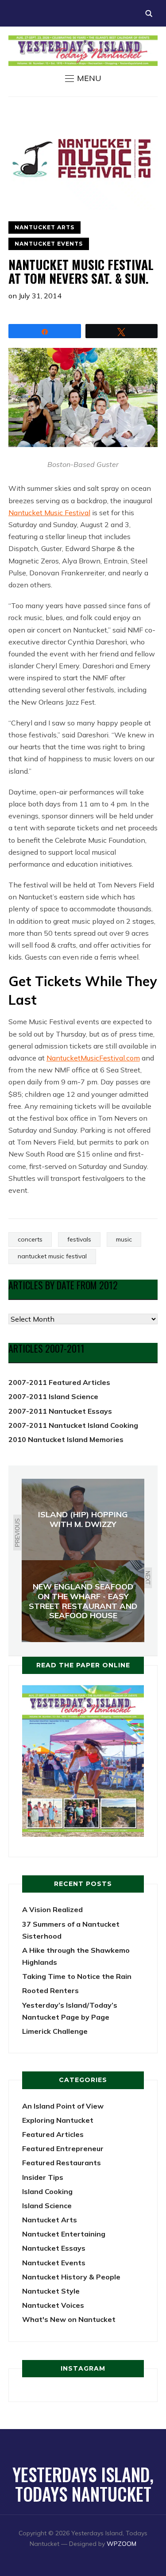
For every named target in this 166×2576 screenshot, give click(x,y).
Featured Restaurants (62, 2163)
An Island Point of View (63, 2106)
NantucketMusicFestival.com (93, 1058)
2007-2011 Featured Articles (59, 1382)
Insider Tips (43, 2177)
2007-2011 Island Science (53, 1396)
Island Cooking (47, 2191)
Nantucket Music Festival (49, 513)
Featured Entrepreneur (63, 2148)
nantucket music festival (52, 1256)
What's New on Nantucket (69, 2319)
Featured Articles (53, 2134)
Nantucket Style (51, 2291)
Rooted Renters (50, 1990)
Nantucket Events (49, 244)
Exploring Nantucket (58, 2120)
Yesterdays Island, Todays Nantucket (83, 2484)
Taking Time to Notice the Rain (77, 1976)
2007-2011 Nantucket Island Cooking (73, 1425)
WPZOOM (122, 2544)
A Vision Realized (52, 1909)
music (124, 1239)
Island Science (47, 2206)
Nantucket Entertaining (64, 2234)
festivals (79, 1239)
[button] (83, 78)
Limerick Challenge (55, 2031)
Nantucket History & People (71, 2277)
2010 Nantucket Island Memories (66, 1439)
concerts (30, 1239)
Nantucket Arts (44, 227)
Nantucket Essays (54, 2248)
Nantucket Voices (53, 2305)
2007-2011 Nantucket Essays (60, 1411)
